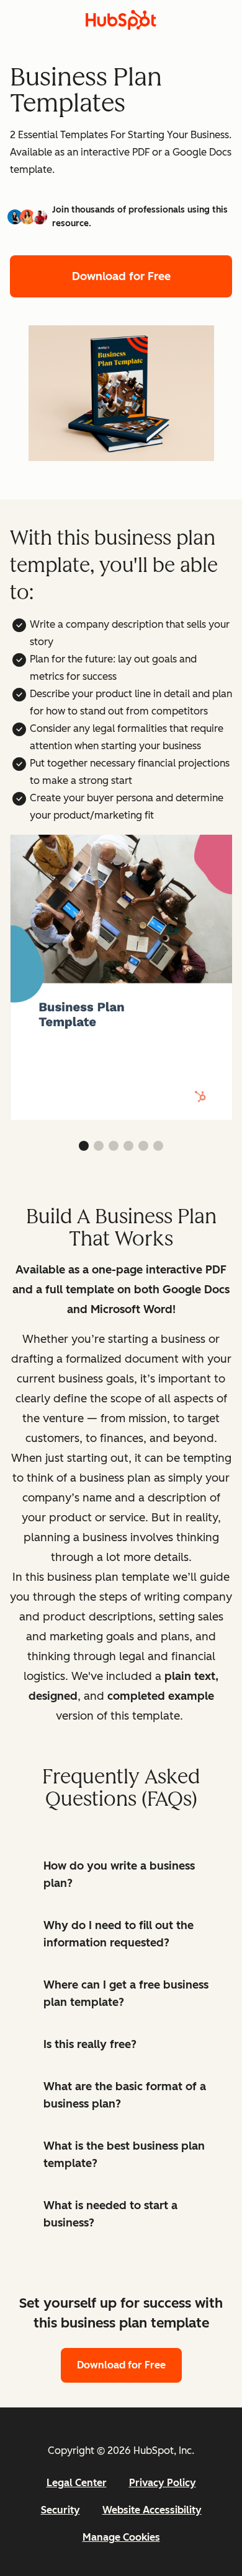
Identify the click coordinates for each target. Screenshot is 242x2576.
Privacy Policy (163, 2483)
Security (60, 2510)
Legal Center (77, 2483)
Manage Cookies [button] (121, 2537)
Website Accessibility (152, 2510)
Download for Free (121, 276)
